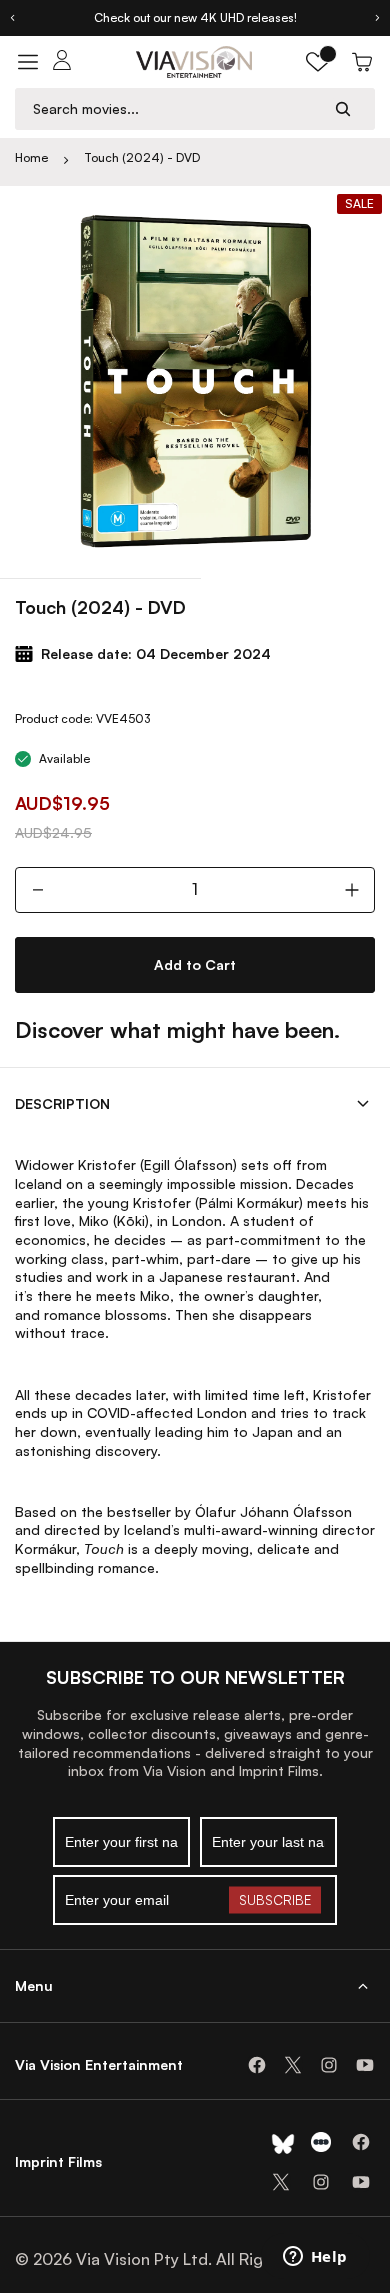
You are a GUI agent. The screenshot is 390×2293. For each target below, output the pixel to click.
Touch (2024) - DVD (142, 157)
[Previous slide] (12, 18)
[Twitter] (293, 2065)
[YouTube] (365, 2065)
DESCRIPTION (62, 1103)
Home (31, 157)
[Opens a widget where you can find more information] (315, 2258)
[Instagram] (329, 2065)
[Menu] (28, 62)
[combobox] (176, 108)
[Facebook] (257, 2065)
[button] (318, 62)
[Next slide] (378, 18)
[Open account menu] (62, 62)
